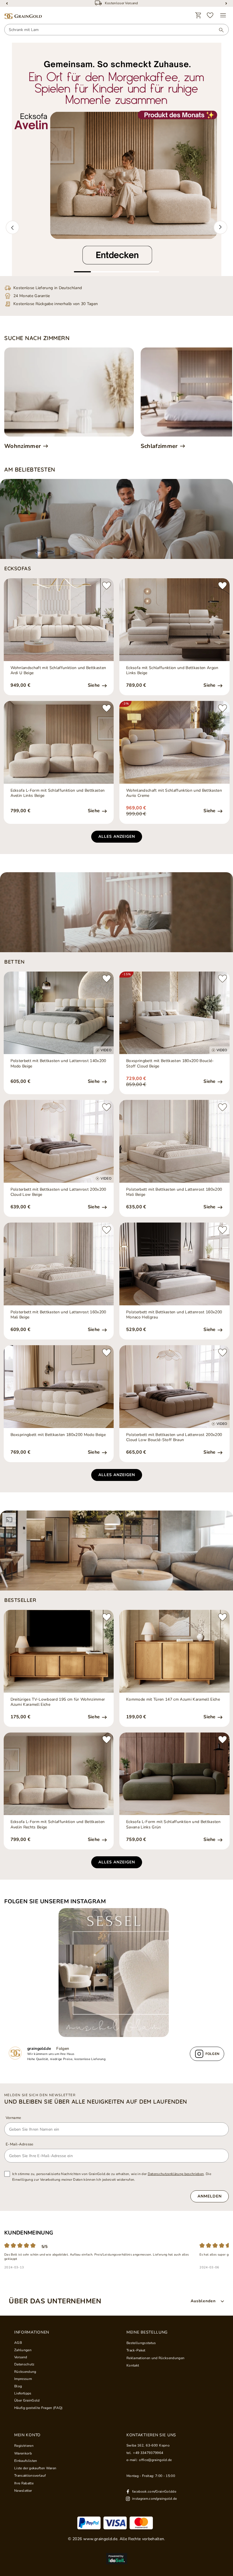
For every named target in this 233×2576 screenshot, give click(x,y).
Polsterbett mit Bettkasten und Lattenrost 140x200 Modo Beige (58, 1063)
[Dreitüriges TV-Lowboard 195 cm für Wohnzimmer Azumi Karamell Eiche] (59, 1651)
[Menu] (223, 15)
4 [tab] (134, 272)
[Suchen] (219, 30)
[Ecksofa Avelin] (116, 159)
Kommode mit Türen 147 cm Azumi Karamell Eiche (173, 1699)
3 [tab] (116, 272)
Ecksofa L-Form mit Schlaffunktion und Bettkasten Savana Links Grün (173, 1824)
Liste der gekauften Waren (35, 2468)
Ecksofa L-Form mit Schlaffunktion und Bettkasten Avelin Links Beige (58, 793)
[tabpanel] (116, 159)
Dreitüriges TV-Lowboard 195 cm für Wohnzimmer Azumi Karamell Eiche (58, 1702)
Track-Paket (136, 2350)
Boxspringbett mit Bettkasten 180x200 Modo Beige (58, 1435)
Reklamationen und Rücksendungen (155, 2358)
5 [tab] (151, 272)
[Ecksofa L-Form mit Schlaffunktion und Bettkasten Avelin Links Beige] (59, 742)
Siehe (94, 685)
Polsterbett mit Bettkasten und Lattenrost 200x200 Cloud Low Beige (58, 1192)
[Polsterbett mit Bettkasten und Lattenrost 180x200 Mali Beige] (174, 1141)
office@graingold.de (155, 2460)
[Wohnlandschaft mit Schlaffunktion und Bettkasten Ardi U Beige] (59, 620)
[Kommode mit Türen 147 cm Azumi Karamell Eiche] (174, 1651)
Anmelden (210, 2196)
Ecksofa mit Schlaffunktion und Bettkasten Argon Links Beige (172, 670)
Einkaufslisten (26, 2461)
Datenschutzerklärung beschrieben (176, 2174)
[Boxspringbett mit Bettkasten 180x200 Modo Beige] (59, 1387)
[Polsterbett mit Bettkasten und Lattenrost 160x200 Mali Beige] (59, 1264)
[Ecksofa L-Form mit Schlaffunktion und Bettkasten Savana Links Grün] (174, 1774)
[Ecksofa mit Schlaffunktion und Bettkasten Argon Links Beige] (174, 620)
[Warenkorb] (198, 15)
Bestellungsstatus (141, 2343)
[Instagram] (116, 1973)
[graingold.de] (23, 16)
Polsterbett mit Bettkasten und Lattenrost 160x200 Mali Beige (58, 1315)
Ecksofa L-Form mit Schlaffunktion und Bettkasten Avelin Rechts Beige (58, 1824)
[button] (13, 227)
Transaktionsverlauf (30, 2476)
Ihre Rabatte (24, 2483)
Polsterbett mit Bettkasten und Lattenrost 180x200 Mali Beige (174, 1192)
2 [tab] (99, 272)
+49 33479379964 (148, 2453)
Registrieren (24, 2446)
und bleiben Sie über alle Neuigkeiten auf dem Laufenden (96, 2102)
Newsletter (23, 2491)
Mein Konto (27, 2435)
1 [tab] (82, 272)
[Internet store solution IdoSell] (116, 2559)
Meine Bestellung (147, 2332)
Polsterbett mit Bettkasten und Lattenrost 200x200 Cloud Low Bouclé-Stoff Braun (174, 1437)
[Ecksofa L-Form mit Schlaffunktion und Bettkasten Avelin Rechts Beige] (59, 1774)
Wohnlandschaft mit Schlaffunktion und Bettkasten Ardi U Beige (58, 670)
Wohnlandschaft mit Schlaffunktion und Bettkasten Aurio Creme (174, 793)
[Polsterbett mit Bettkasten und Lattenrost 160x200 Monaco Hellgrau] (174, 1264)
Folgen (63, 2049)
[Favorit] (210, 15)
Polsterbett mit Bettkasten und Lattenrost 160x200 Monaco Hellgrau (174, 1315)
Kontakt (133, 2365)
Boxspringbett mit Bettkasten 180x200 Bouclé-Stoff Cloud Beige (170, 1063)
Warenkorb (23, 2453)
